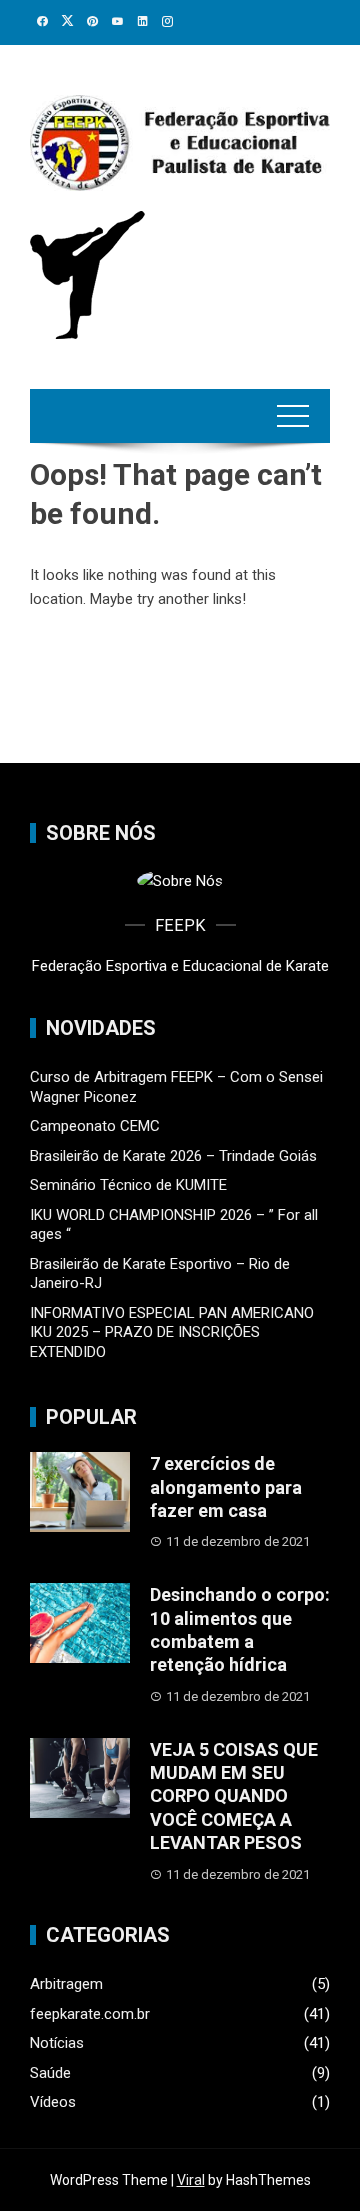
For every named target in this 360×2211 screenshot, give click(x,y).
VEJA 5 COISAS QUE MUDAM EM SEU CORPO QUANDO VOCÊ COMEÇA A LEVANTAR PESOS (234, 1796)
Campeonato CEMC (95, 1126)
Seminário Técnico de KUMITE (128, 1185)
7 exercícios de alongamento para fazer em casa (226, 1487)
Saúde (50, 2073)
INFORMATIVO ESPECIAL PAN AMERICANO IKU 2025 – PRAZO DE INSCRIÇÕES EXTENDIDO (172, 1332)
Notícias (57, 2043)
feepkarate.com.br (90, 2014)
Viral (191, 2180)
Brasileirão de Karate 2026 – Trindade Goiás (173, 1156)
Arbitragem (66, 1984)
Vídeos (53, 2102)
